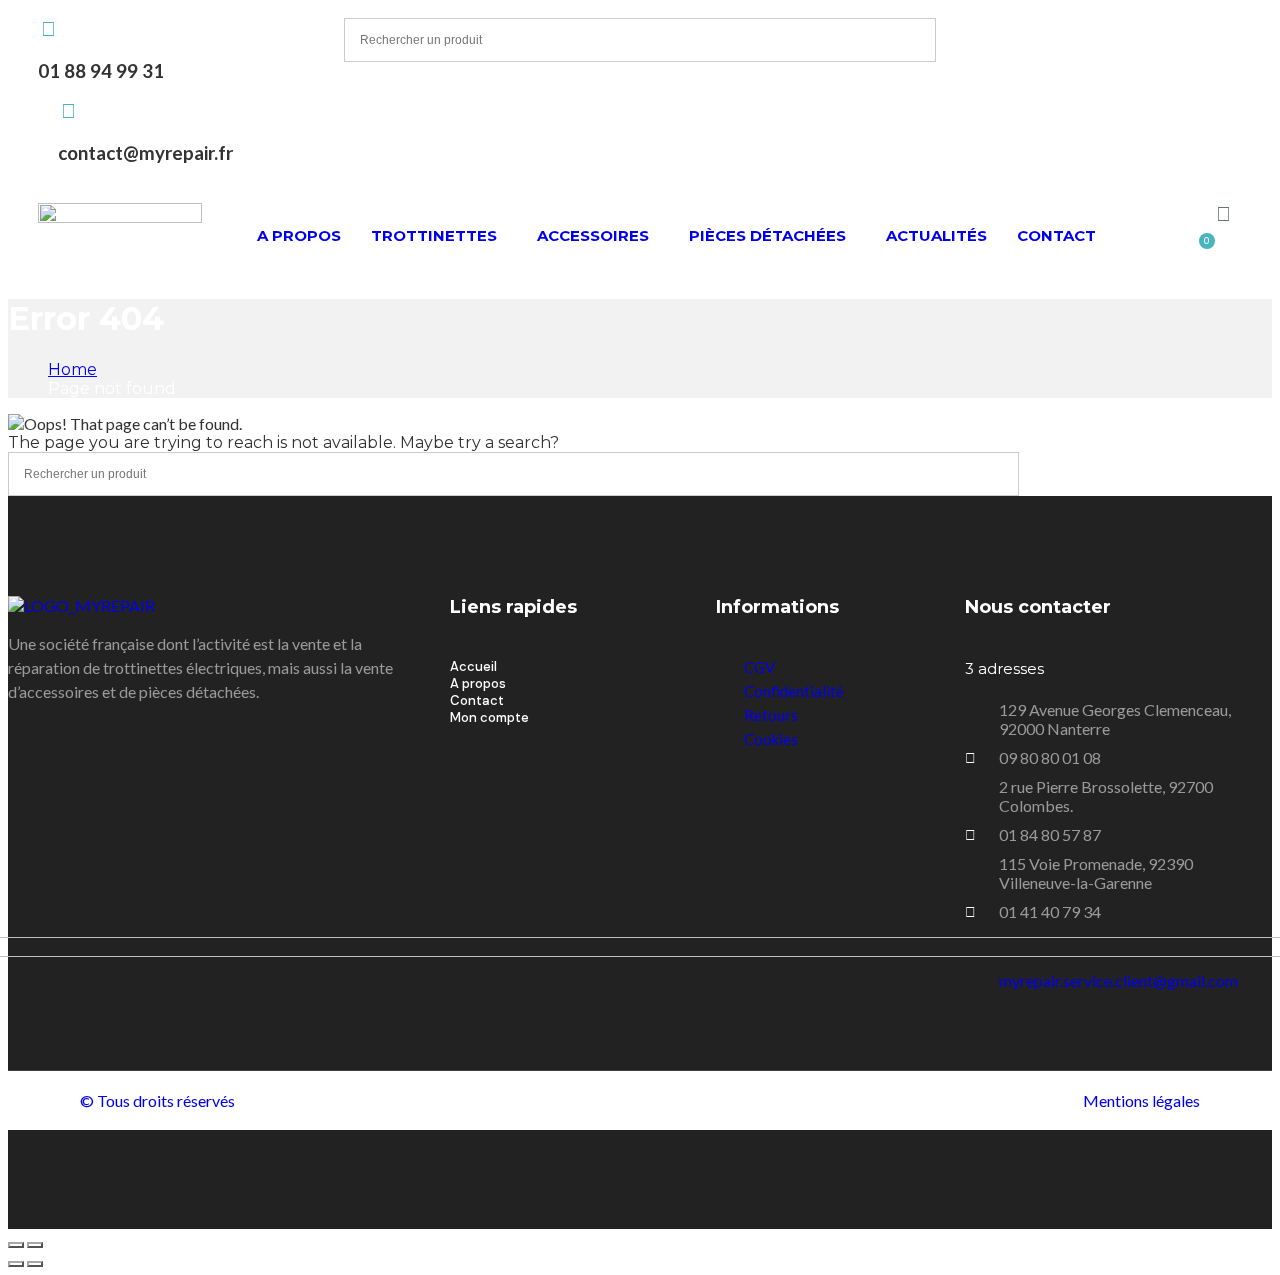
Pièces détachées (767, 235)
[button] (439, 235)
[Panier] (1203, 247)
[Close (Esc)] (16, 1245)
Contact (1056, 235)
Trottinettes (434, 235)
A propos (299, 235)
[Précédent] (16, 1264)
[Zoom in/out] (35, 1245)
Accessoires (593, 235)
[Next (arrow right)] (35, 1264)
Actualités (936, 235)
